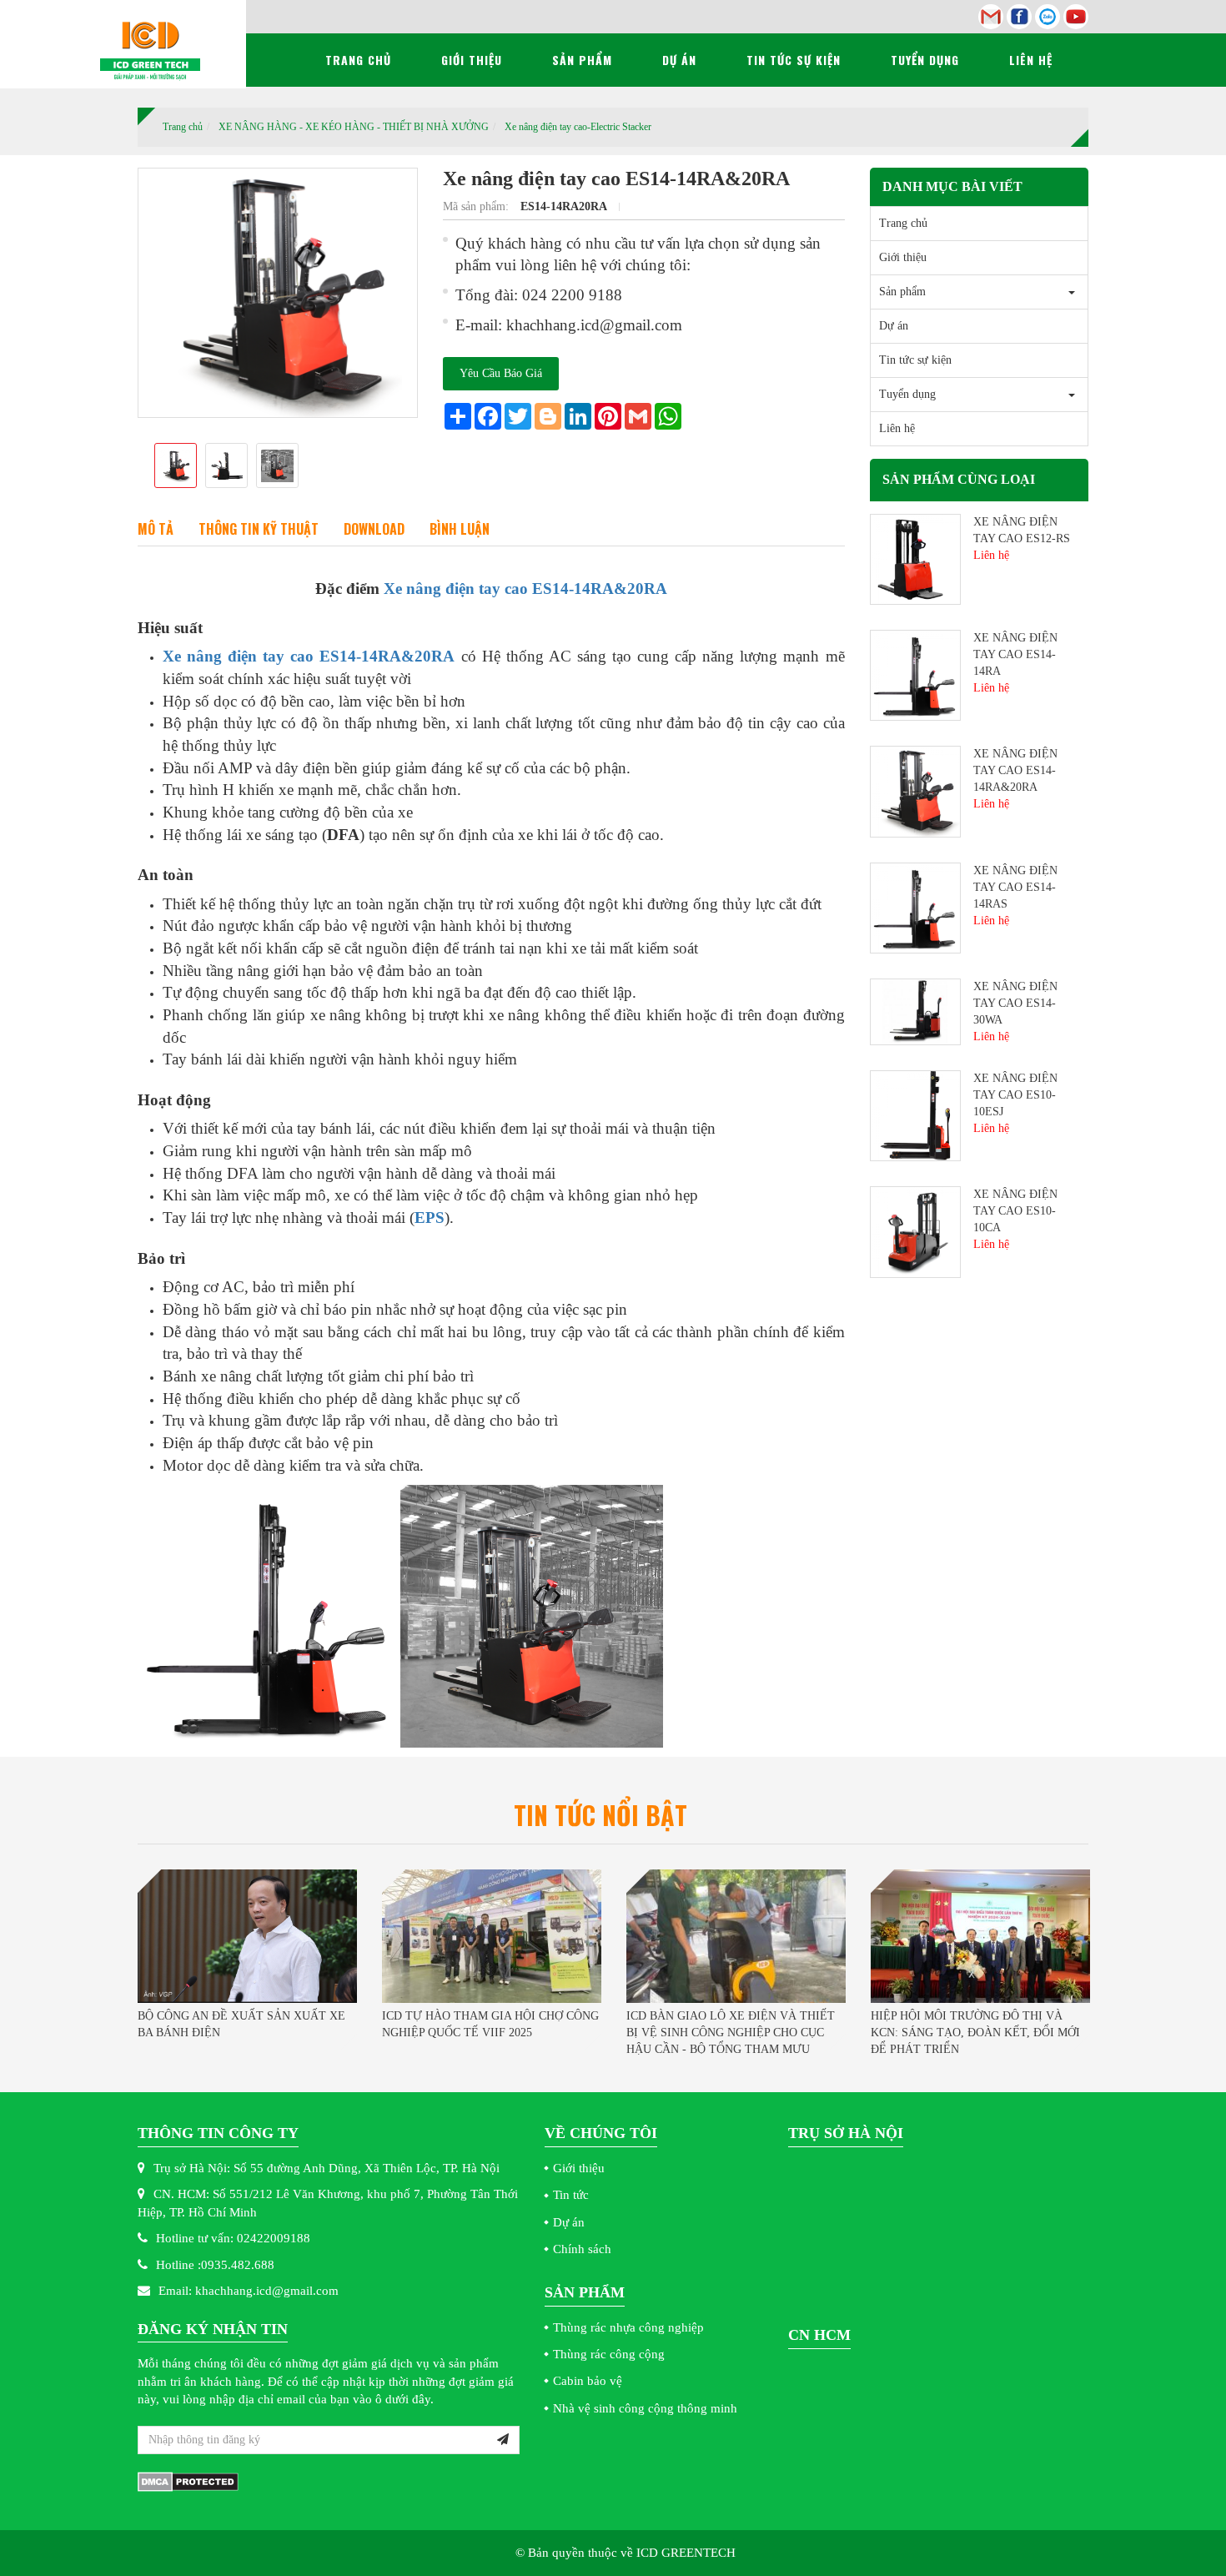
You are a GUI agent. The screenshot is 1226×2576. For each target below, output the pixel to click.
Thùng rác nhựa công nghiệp (628, 2327)
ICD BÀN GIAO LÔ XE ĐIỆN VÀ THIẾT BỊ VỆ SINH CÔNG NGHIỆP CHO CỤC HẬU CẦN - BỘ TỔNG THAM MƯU (731, 2033)
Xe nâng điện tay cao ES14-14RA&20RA (525, 589)
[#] (915, 558)
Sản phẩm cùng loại (959, 479)
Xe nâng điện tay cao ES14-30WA (1015, 1003)
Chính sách (582, 2249)
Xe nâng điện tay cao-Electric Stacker (578, 127)
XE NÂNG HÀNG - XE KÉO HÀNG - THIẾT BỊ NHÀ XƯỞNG (354, 127)
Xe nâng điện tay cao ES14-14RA (1015, 654)
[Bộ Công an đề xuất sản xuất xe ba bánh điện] (247, 1936)
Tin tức (571, 2195)
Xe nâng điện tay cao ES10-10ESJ (1015, 1095)
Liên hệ (1031, 60)
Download (374, 529)
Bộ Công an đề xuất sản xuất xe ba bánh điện (241, 2024)
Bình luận (460, 529)
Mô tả (156, 529)
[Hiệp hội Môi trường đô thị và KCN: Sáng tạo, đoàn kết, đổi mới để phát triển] (980, 1936)
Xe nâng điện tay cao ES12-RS (1022, 530)
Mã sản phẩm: (477, 206)
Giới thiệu (472, 60)
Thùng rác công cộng (609, 2354)
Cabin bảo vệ (588, 2381)
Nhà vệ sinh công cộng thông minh (645, 2408)
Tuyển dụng (925, 60)
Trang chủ (358, 60)
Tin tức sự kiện (794, 60)
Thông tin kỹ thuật (259, 529)
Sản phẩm (582, 60)
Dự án (679, 60)
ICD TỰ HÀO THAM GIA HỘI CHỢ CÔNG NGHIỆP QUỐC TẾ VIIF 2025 (490, 2024)
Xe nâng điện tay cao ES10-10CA (1015, 1211)
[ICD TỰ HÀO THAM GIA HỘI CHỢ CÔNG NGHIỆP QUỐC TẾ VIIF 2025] (492, 1936)
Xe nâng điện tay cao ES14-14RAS (1015, 887)
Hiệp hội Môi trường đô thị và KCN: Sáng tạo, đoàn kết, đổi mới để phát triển (975, 2033)
